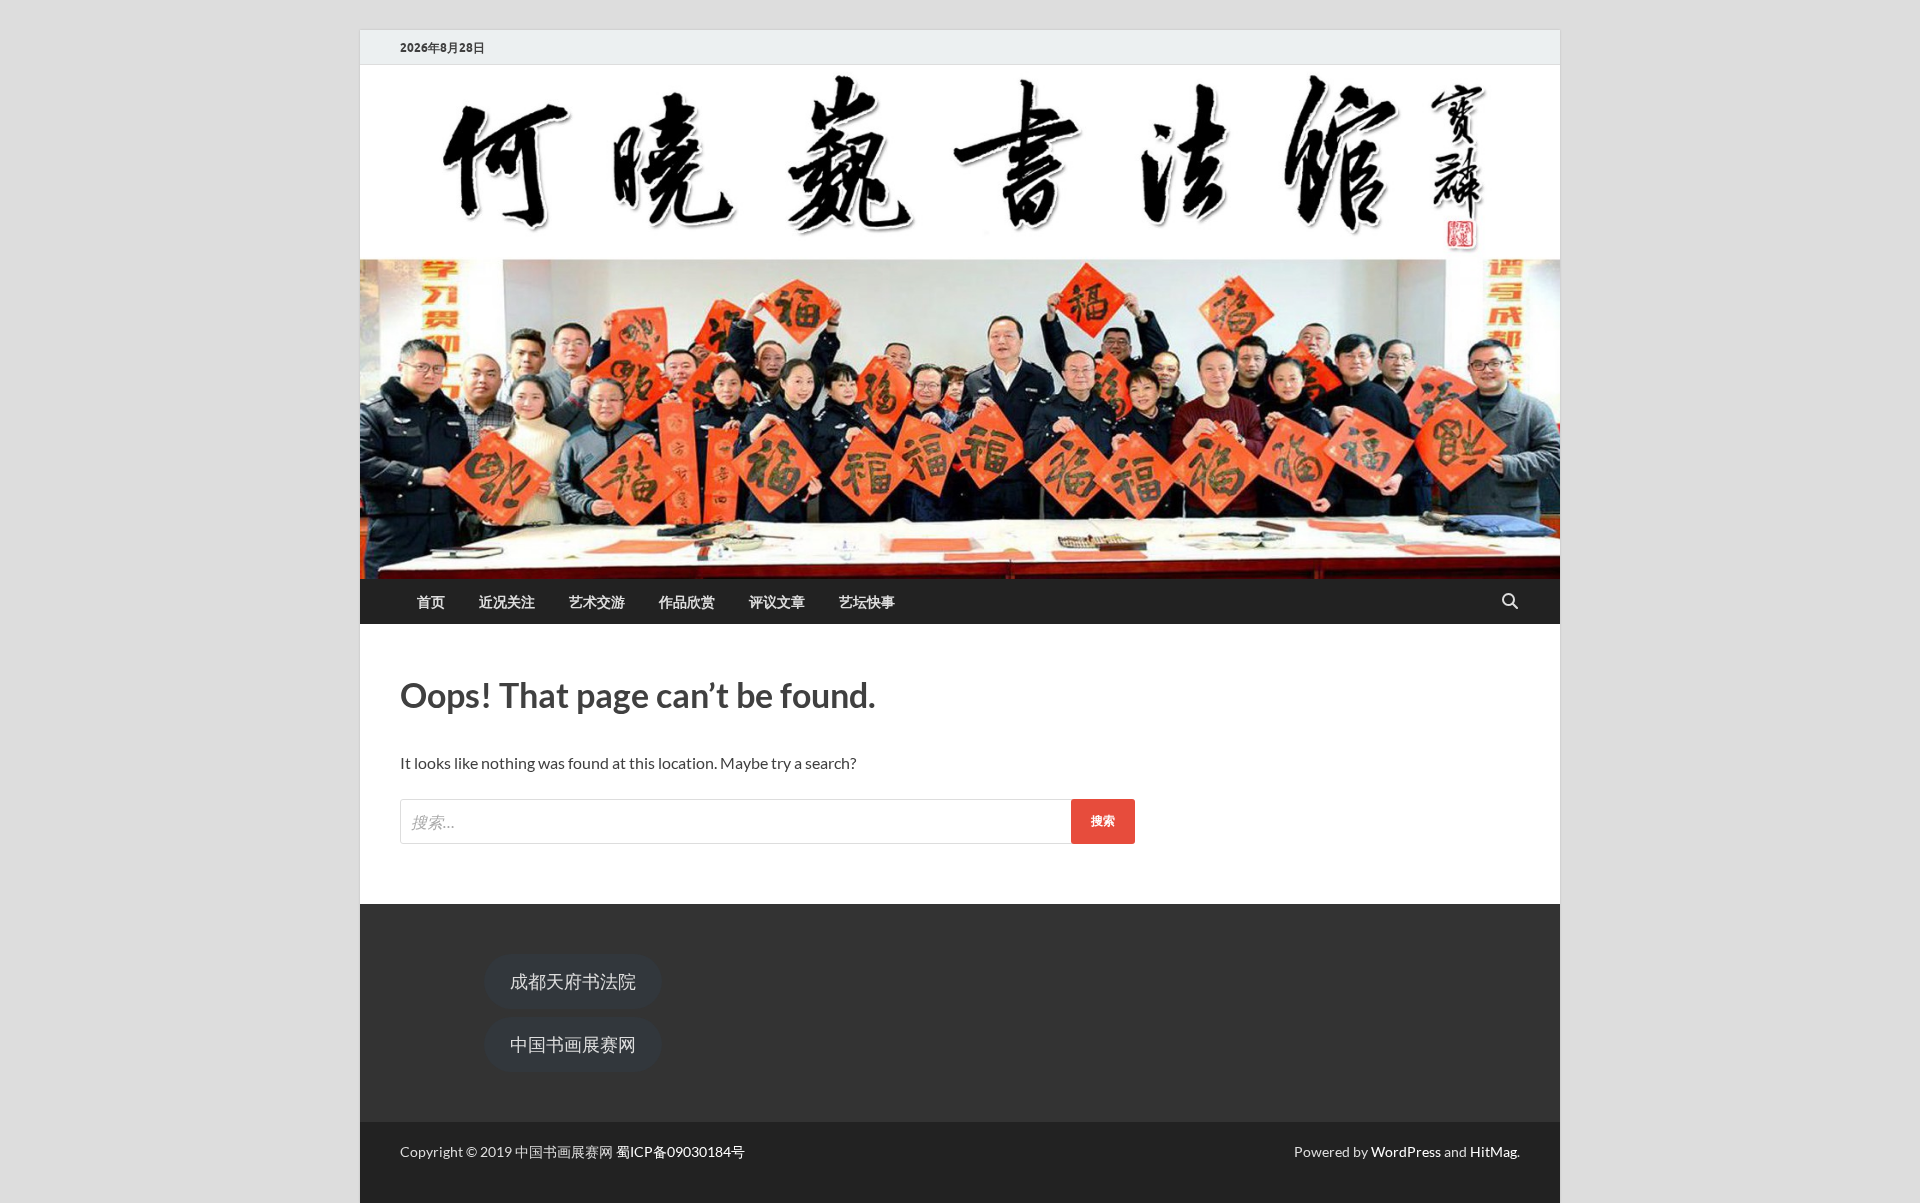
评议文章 (777, 602)
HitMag (1493, 1151)
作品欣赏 (687, 602)
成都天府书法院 (573, 981)
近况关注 (507, 602)
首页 (431, 602)
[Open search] (1510, 602)
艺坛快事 (867, 602)
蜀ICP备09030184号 (680, 1151)
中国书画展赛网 (573, 1044)
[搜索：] (767, 821)
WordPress (1406, 1151)
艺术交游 (597, 602)
